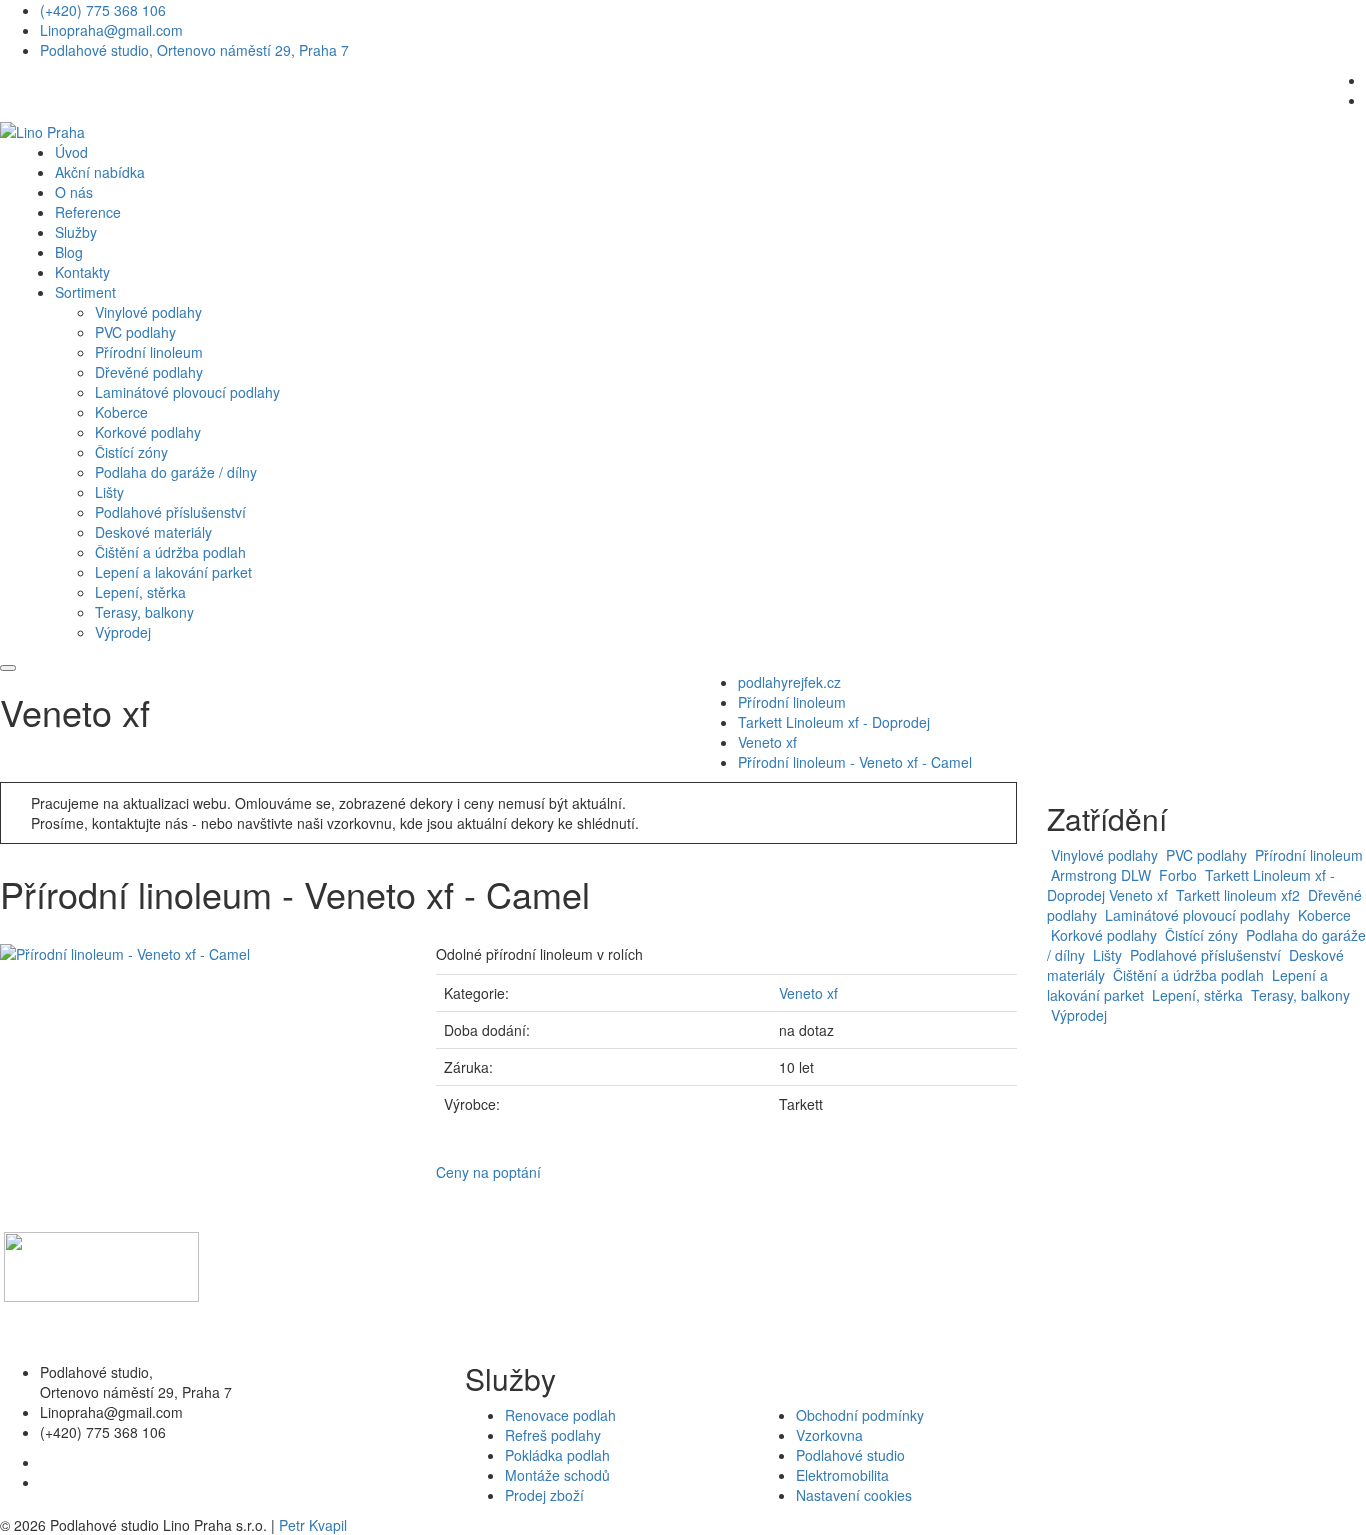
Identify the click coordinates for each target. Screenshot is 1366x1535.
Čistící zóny (131, 452)
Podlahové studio (850, 1455)
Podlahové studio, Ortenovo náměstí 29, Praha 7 (194, 50)
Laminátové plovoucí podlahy (187, 392)
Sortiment (85, 292)
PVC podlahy (135, 332)
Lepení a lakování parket (173, 572)
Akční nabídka (100, 172)
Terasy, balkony (144, 612)
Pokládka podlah (557, 1455)
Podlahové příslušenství (170, 512)
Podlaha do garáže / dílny (176, 472)
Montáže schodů (557, 1475)
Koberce (121, 412)
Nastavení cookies (854, 1495)
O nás (74, 192)
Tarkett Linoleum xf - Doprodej (834, 722)
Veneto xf (767, 742)
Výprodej (123, 632)
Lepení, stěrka (140, 592)
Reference (88, 212)
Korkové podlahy (148, 432)
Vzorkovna (829, 1435)
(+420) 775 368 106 (103, 10)
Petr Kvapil (313, 1525)
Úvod (71, 152)
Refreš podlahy (553, 1435)
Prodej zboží (544, 1495)
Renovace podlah (560, 1415)
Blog (69, 252)
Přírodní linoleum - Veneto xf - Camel (855, 762)
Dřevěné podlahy (149, 372)
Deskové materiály (153, 532)
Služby (76, 232)
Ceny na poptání (488, 1172)
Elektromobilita (842, 1475)
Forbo (1176, 875)
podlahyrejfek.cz (789, 682)
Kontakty (82, 272)
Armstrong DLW (1099, 875)
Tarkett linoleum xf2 (1236, 895)
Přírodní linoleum (149, 352)
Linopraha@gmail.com (111, 30)
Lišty (109, 492)
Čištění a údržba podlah (170, 552)
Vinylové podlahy (148, 312)
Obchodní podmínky (860, 1415)
